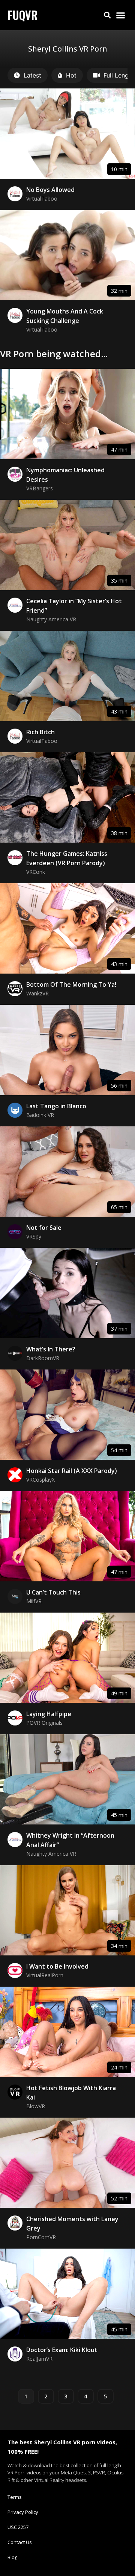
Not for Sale (44, 1228)
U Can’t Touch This (53, 1592)
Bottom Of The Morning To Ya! (71, 984)
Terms (15, 2497)
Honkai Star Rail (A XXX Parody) (72, 1471)
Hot (71, 75)
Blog (12, 2557)
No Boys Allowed (50, 190)
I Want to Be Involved (57, 1966)
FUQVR (23, 15)
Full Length (119, 75)
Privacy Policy (23, 2512)
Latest (32, 75)
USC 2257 (18, 2527)
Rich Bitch (40, 732)
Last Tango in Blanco (56, 1106)
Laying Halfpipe (49, 1714)
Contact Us (20, 2542)
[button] (107, 15)
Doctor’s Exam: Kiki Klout (62, 2350)
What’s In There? (51, 1349)
